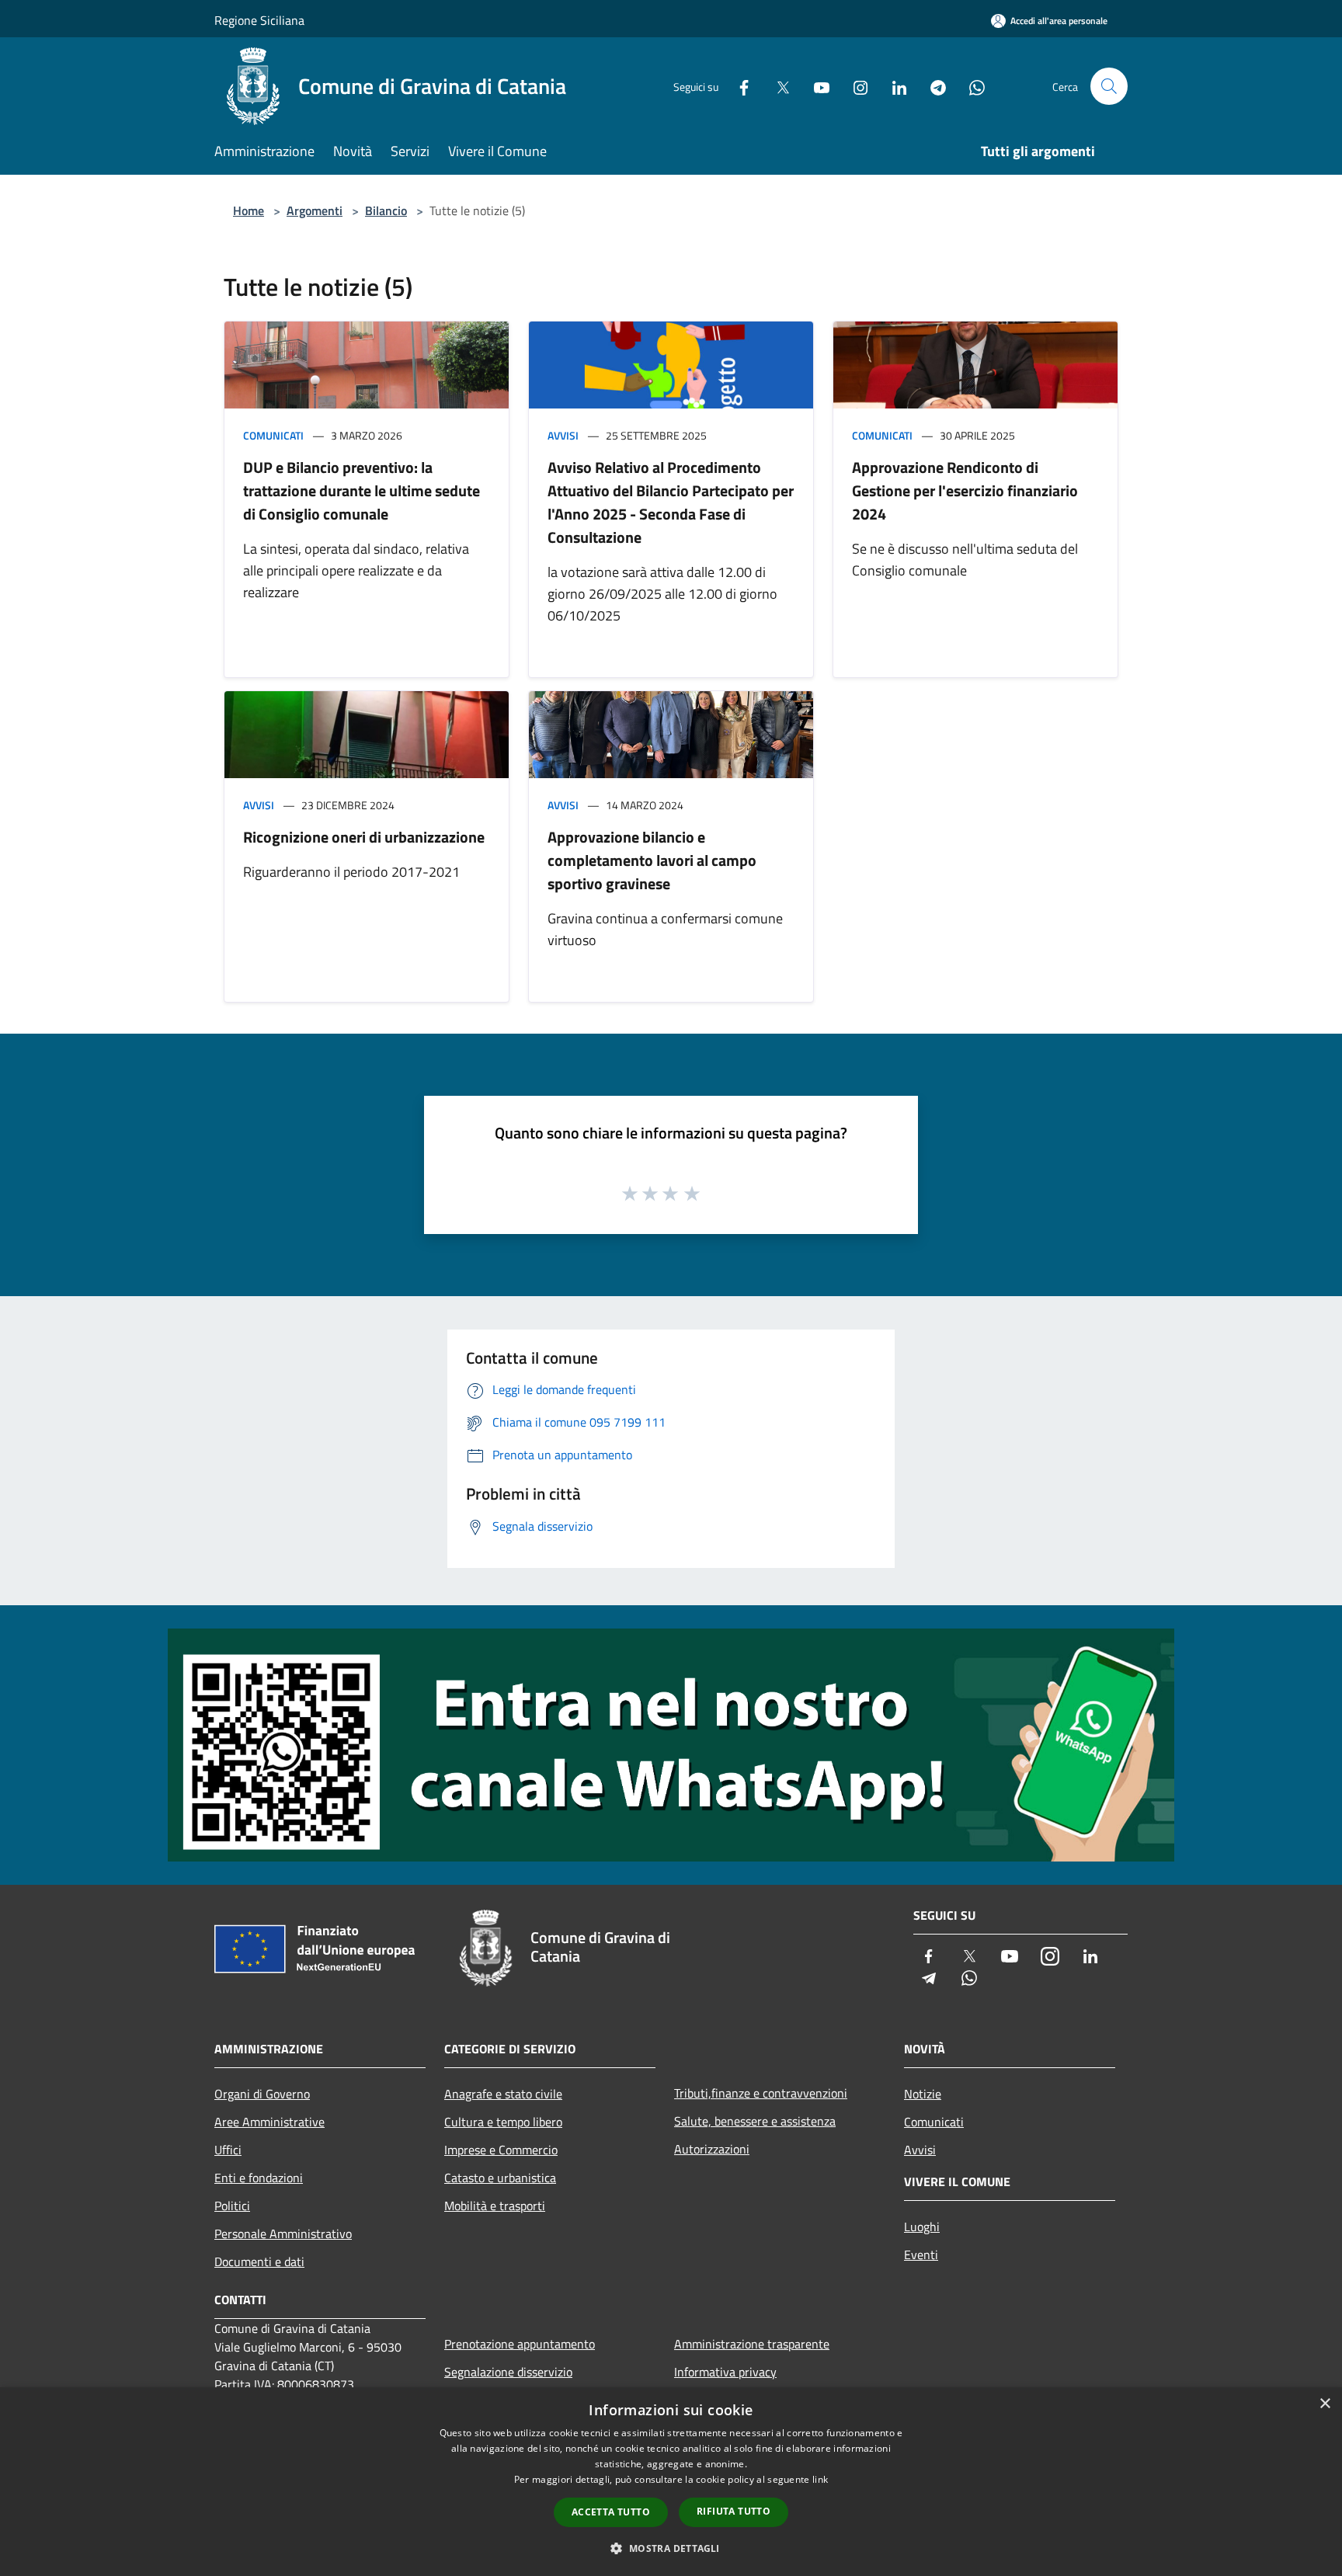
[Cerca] (1109, 86)
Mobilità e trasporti (495, 2206)
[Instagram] (854, 86)
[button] (671, 2548)
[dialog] (671, 2482)
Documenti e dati (259, 2261)
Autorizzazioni (712, 2149)
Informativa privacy (725, 2372)
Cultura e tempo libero (503, 2122)
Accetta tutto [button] (611, 2512)
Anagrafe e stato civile (503, 2094)
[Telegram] (932, 86)
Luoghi (922, 2227)
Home (249, 210)
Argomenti (315, 210)
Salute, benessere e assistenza (755, 2121)
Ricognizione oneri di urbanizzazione (364, 837)
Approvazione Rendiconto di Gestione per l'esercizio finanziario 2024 (965, 490)
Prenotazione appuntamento (520, 2344)
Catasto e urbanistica (500, 2178)
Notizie (923, 2094)
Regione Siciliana (259, 20)
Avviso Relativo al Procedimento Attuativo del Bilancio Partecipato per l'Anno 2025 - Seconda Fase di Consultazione (671, 502)
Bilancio (386, 210)
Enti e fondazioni (259, 2178)
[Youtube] (815, 86)
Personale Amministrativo (283, 2234)
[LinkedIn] (893, 86)
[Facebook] (738, 86)
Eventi (921, 2254)
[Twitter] (777, 86)
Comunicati (273, 435)
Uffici (228, 2150)
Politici (232, 2206)
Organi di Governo (262, 2094)
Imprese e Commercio (501, 2150)
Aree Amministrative (269, 2122)
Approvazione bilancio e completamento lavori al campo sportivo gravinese (652, 860)
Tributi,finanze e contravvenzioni (761, 2093)
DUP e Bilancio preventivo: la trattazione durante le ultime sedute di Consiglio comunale (362, 490)
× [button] (1325, 2404)
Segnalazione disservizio (508, 2372)
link (820, 2479)
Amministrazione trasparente (752, 2344)
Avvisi (563, 435)
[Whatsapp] (971, 86)
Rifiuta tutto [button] (734, 2511)
